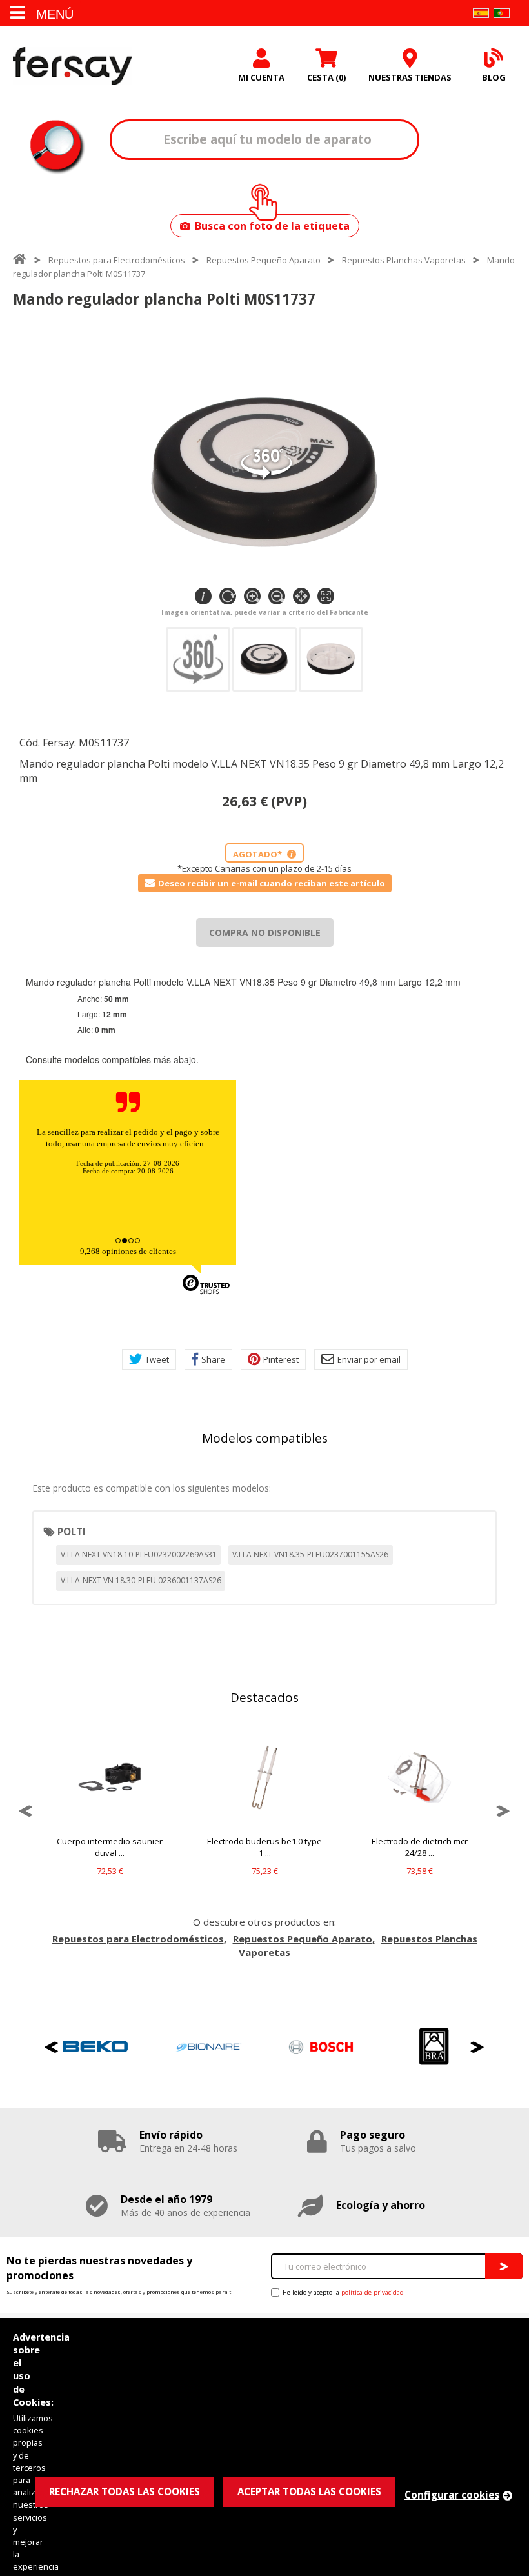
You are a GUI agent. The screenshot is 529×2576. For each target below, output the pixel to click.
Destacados (264, 1697)
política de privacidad (373, 2292)
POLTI (72, 1532)
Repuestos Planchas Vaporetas (404, 260)
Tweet (157, 1359)
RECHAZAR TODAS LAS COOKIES (125, 2491)
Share (213, 1359)
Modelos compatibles (265, 1438)
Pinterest (281, 1359)
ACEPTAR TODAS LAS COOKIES (309, 2491)
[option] (110, 1811)
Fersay (73, 66)
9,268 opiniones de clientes (128, 1251)
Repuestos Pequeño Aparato (264, 260)
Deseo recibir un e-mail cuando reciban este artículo (272, 883)
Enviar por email (369, 1359)
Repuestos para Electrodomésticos (117, 260)
